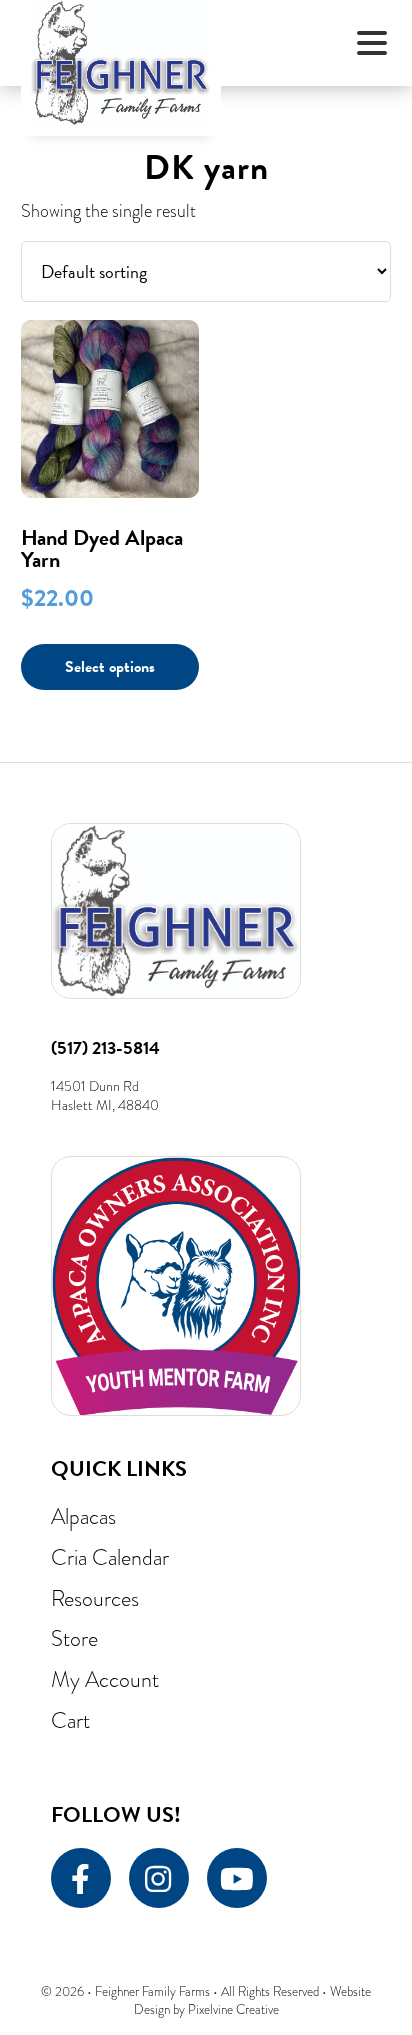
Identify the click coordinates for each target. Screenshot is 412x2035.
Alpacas (83, 1516)
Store (74, 1638)
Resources (95, 1598)
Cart (70, 1720)
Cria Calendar (110, 1557)
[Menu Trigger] (372, 42)
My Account (105, 1679)
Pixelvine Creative (233, 2010)
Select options (110, 667)
